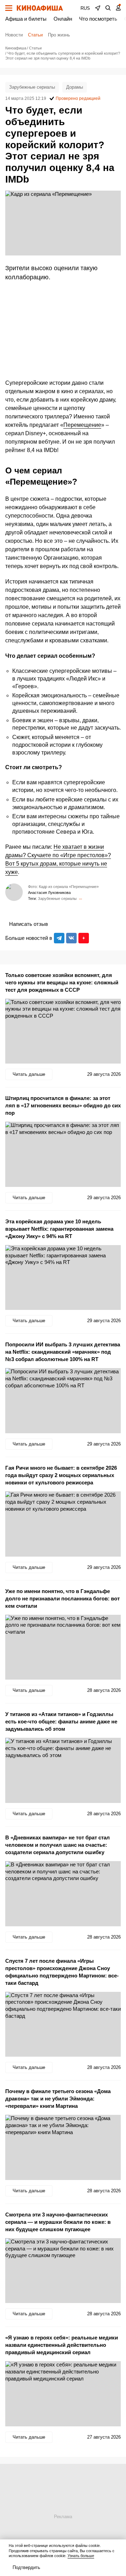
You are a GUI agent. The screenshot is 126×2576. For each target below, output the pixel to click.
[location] (98, 8)
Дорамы (75, 87)
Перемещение (82, 425)
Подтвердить (26, 2567)
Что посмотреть (98, 19)
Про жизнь (59, 35)
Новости (14, 35)
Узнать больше (81, 2556)
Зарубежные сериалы (32, 87)
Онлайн (63, 19)
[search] (108, 8)
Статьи (35, 35)
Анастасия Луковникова (49, 893)
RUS (85, 8)
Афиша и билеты (26, 19)
